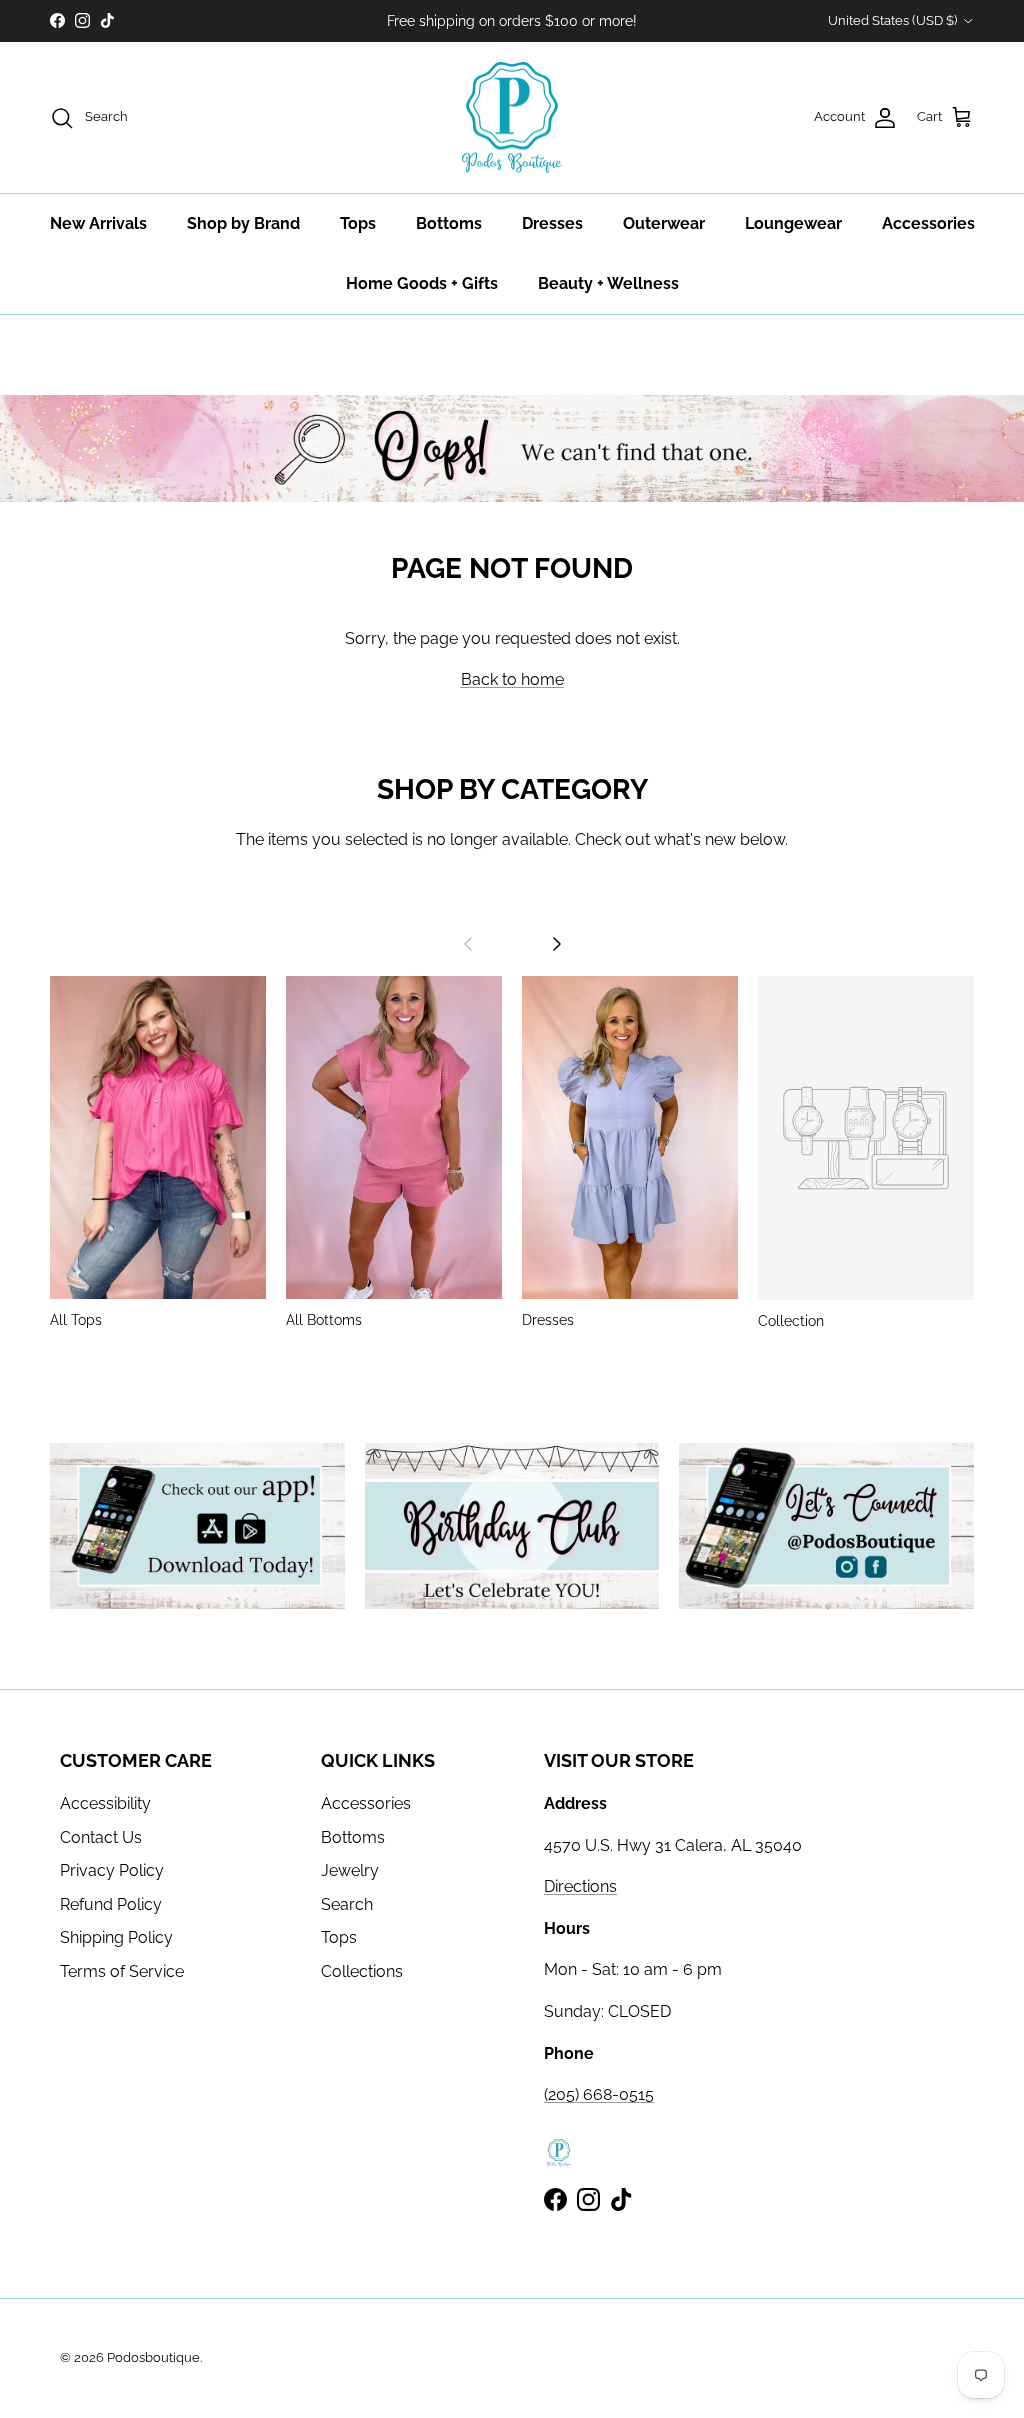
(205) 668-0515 (599, 2094)
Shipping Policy (116, 1937)
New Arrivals (98, 223)
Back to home (512, 679)
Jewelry (350, 1870)
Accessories (928, 223)
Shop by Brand (243, 223)
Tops (358, 223)
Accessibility (105, 1803)
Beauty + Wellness (608, 283)
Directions (580, 1886)
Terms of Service (122, 1971)
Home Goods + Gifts (422, 283)
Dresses (552, 223)
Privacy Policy (112, 1870)
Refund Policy (111, 1904)
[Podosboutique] (512, 118)
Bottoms (449, 223)
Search (347, 1904)
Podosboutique (153, 2357)
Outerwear (664, 223)
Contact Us (101, 1837)
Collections (362, 1971)
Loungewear (793, 223)
